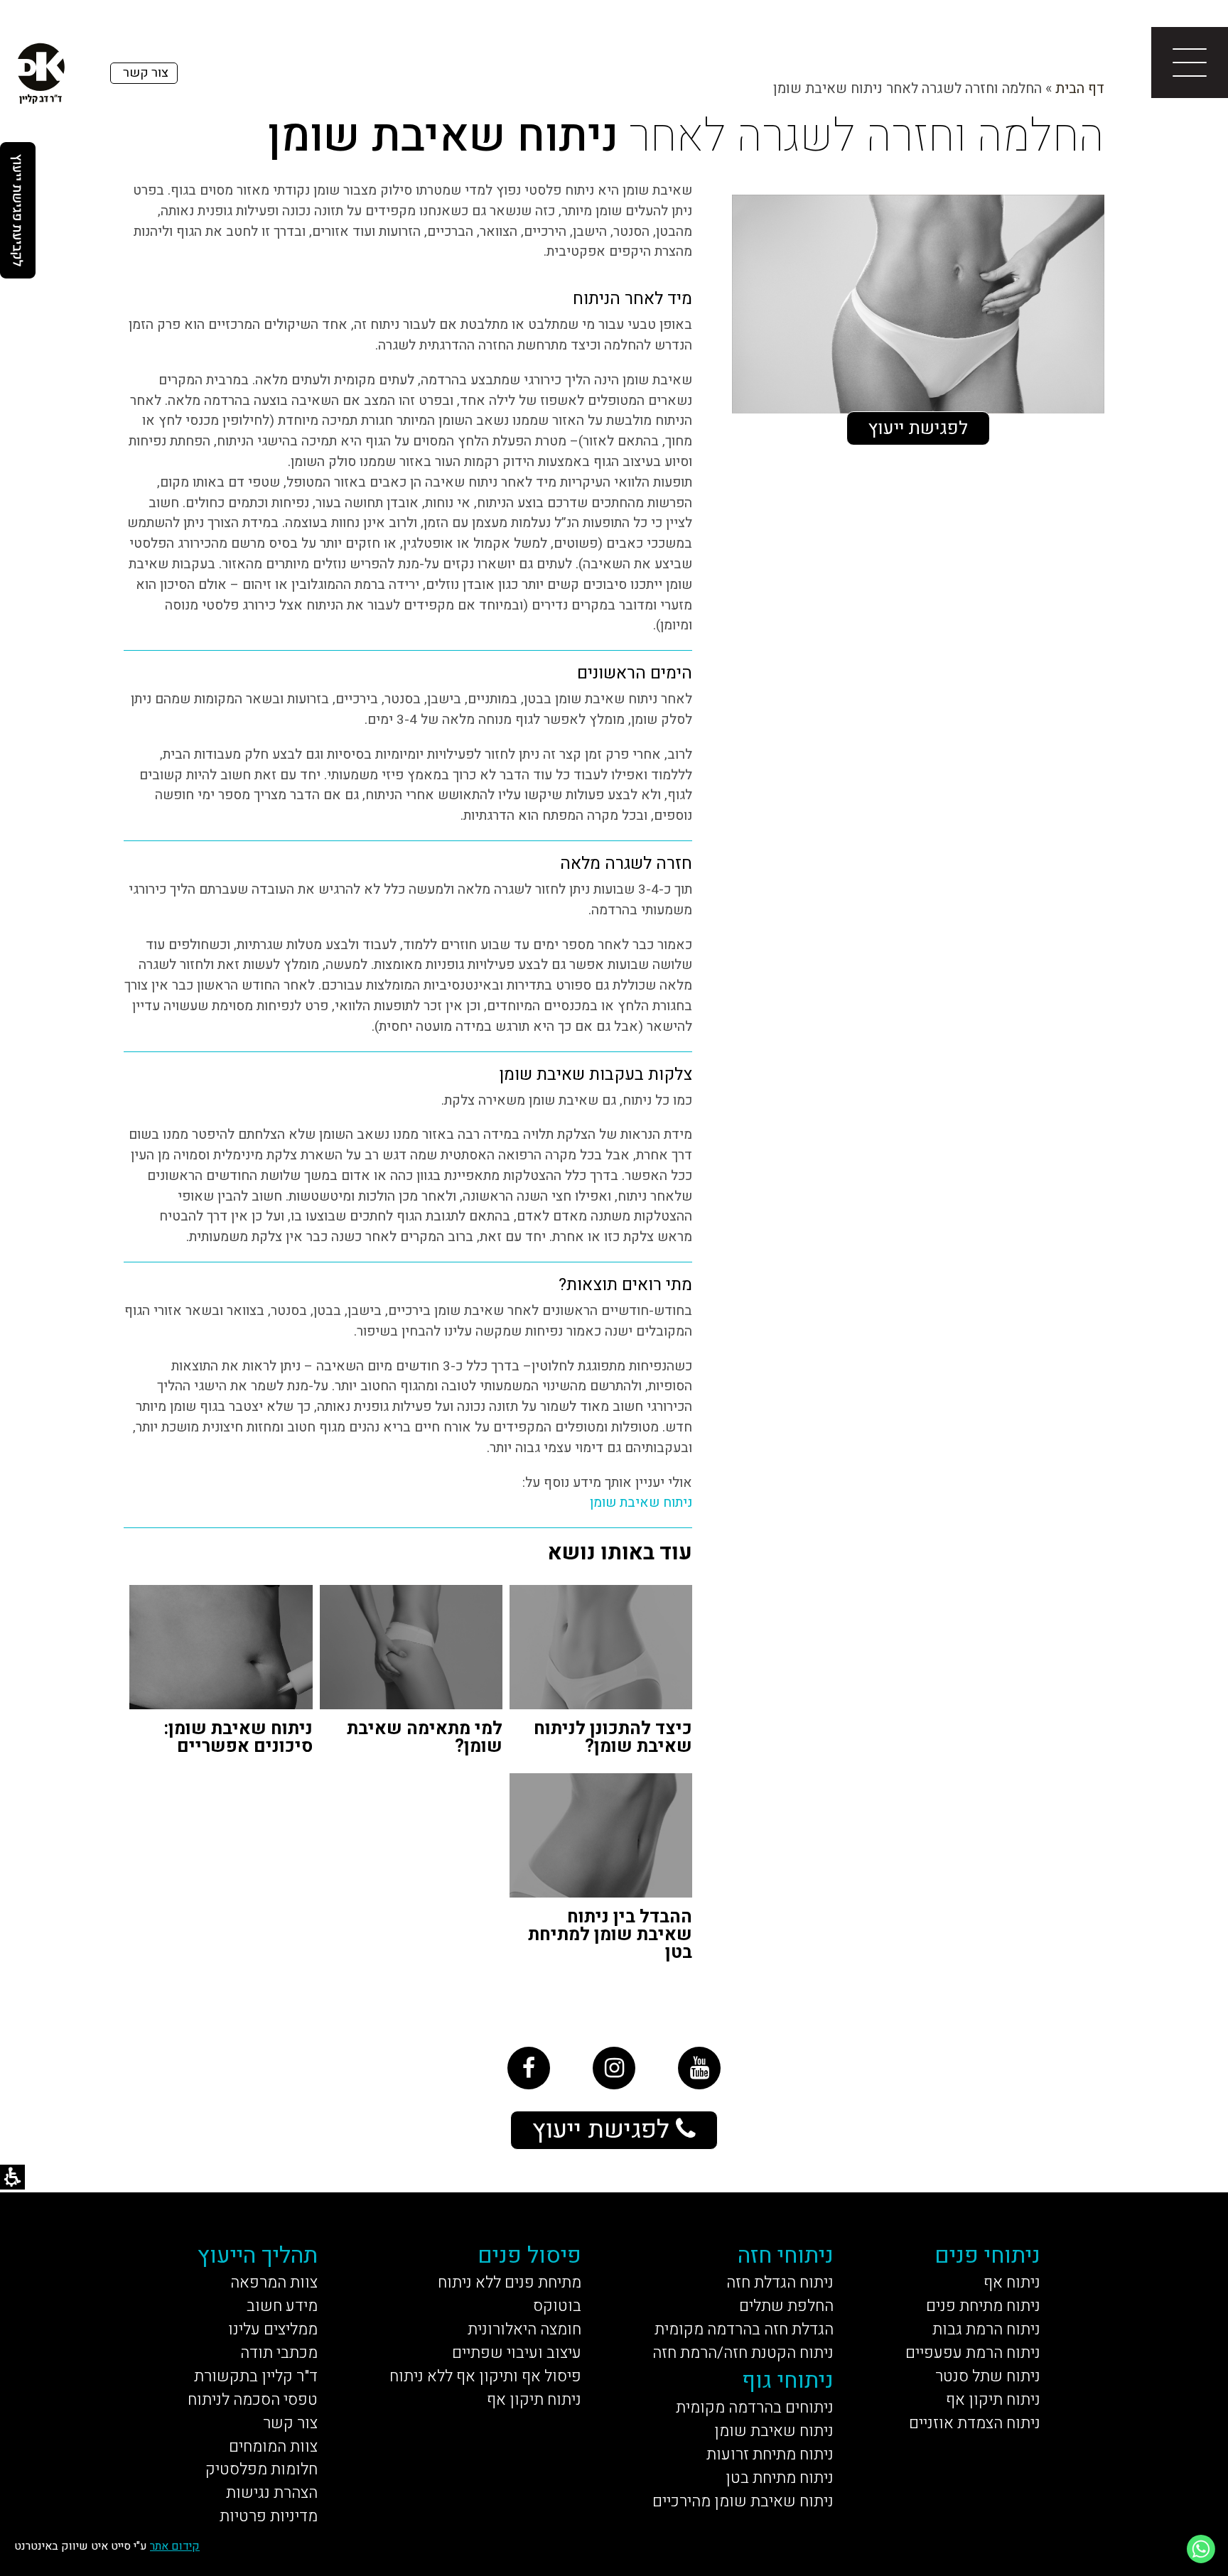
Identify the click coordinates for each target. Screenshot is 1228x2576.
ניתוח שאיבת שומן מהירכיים (743, 2501)
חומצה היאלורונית (524, 2329)
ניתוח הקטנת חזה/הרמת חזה (743, 2353)
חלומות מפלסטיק (262, 2469)
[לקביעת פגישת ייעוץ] (18, 210)
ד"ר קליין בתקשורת (256, 2376)
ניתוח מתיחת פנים (983, 2306)
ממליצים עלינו (273, 2329)
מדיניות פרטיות (269, 2516)
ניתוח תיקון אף (993, 2400)
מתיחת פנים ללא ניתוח (510, 2283)
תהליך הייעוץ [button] (258, 2255)
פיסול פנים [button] (529, 2255)
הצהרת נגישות (272, 2493)
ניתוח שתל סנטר (988, 2376)
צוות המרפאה (274, 2283)
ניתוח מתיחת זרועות (770, 2455)
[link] (529, 2068)
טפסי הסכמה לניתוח (253, 2400)
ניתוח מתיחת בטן (780, 2478)
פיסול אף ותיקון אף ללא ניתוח (485, 2376)
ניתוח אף (1012, 2283)
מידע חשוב (282, 2306)
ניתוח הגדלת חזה (780, 2283)
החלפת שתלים (786, 2306)
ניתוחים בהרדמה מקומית (755, 2408)
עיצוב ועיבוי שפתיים (517, 2353)
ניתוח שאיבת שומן (641, 1503)
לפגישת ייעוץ (918, 428)
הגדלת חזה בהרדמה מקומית (744, 2329)
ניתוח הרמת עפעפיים (973, 2353)
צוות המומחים (273, 2447)
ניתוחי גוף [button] (788, 2380)
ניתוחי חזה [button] (786, 2255)
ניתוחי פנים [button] (987, 2255)
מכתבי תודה (279, 2353)
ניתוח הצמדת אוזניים (975, 2423)
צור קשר (290, 2423)
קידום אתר (175, 2546)
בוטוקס (557, 2306)
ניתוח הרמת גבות (986, 2329)
